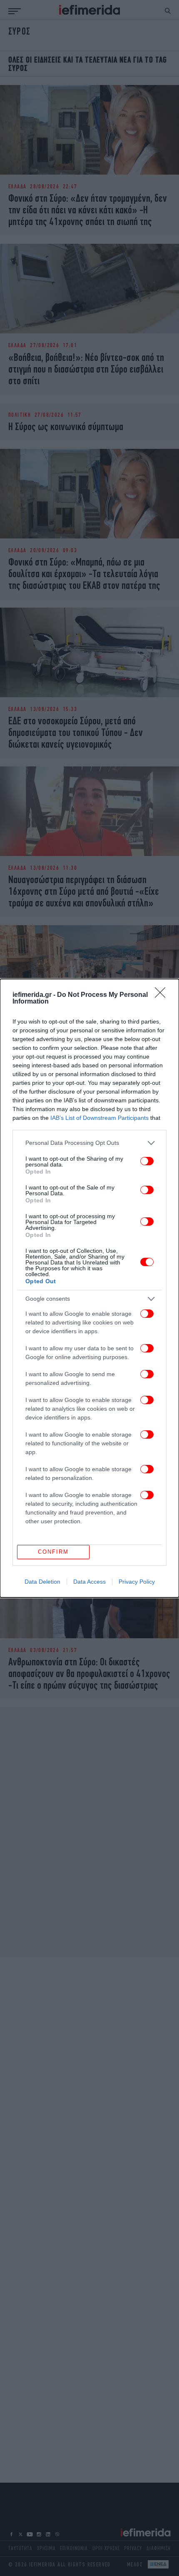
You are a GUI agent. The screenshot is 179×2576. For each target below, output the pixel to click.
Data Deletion (42, 1582)
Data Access (89, 1582)
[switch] (147, 1161)
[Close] (163, 995)
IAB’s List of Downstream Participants (99, 1118)
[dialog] (89, 1288)
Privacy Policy (137, 1582)
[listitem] (89, 1143)
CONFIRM (53, 1552)
